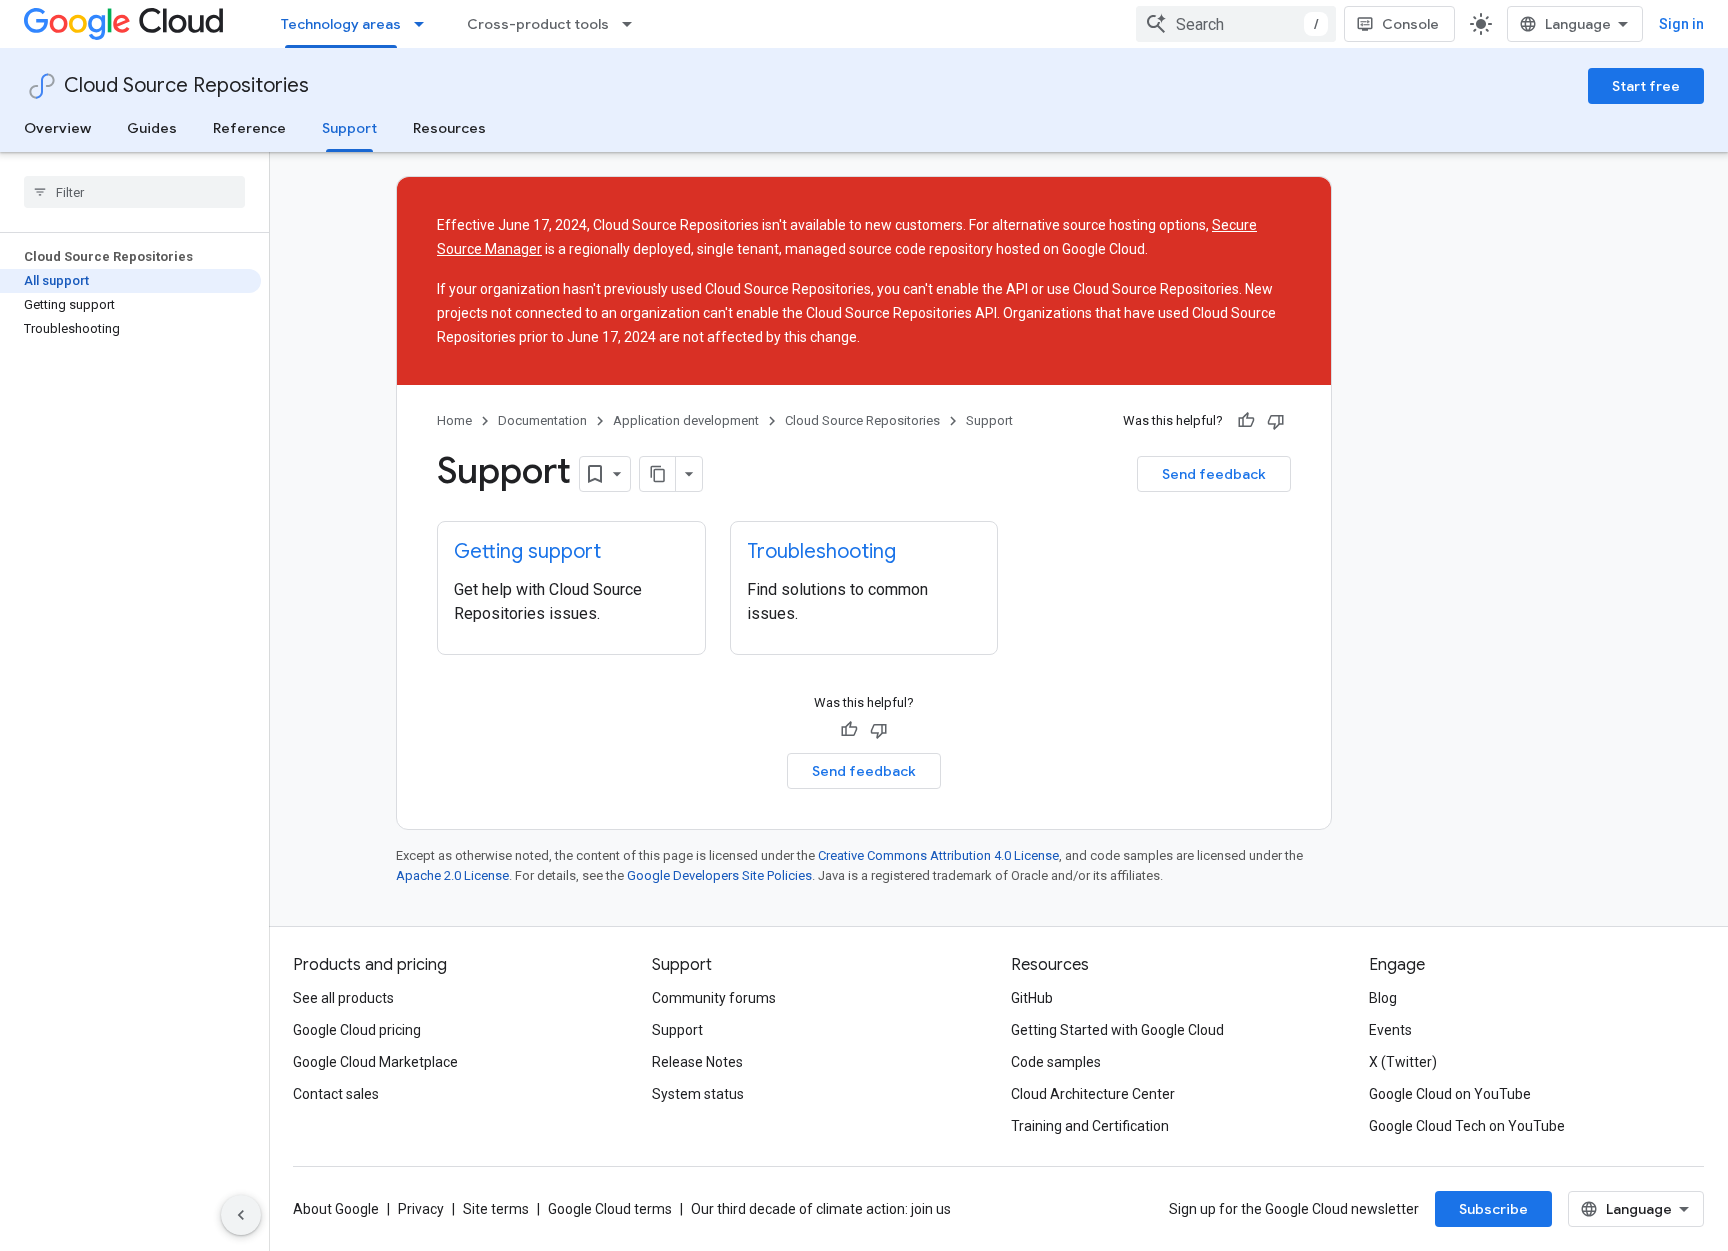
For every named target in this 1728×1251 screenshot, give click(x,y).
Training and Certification (1090, 1126)
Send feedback (1214, 474)
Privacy (421, 1209)
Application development (686, 420)
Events (1390, 1030)
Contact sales (336, 1094)
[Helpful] (1246, 421)
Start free (1646, 86)
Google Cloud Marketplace (375, 1062)
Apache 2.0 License (452, 875)
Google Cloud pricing (357, 1030)
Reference (249, 128)
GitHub (1032, 998)
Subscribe (1493, 1209)
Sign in (1681, 24)
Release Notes (697, 1062)
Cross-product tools (538, 24)
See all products (343, 998)
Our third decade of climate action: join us (821, 1209)
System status (698, 1094)
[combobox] (1236, 24)
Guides (152, 128)
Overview (57, 128)
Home (454, 420)
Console (1410, 24)
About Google (336, 1209)
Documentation (542, 420)
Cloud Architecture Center (1093, 1094)
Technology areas (341, 24)
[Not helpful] (1276, 421)
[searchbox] (134, 192)
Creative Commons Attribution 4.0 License (938, 855)
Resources (449, 128)
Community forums (714, 998)
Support (349, 128)
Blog (1383, 998)
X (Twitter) (1403, 1062)
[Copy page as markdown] (658, 474)
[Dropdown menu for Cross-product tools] (633, 24)
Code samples (1056, 1062)
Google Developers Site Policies (719, 875)
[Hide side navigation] (241, 1215)
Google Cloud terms (610, 1209)
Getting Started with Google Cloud (1117, 1030)
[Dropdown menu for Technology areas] (425, 24)
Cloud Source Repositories (186, 85)
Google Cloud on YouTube (1450, 1094)
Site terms (496, 1209)
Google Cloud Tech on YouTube (1467, 1126)
